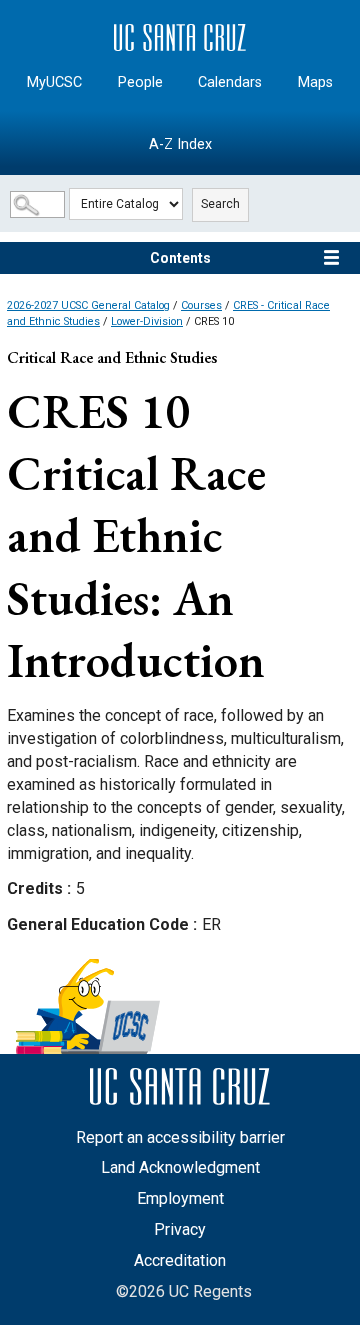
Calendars (230, 82)
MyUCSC (54, 82)
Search (220, 204)
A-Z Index (180, 144)
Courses (201, 305)
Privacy (180, 1229)
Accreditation (180, 1260)
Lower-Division (147, 321)
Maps (315, 82)
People (140, 82)
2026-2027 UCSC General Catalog (88, 305)
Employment (180, 1198)
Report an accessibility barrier (180, 1137)
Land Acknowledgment (180, 1167)
